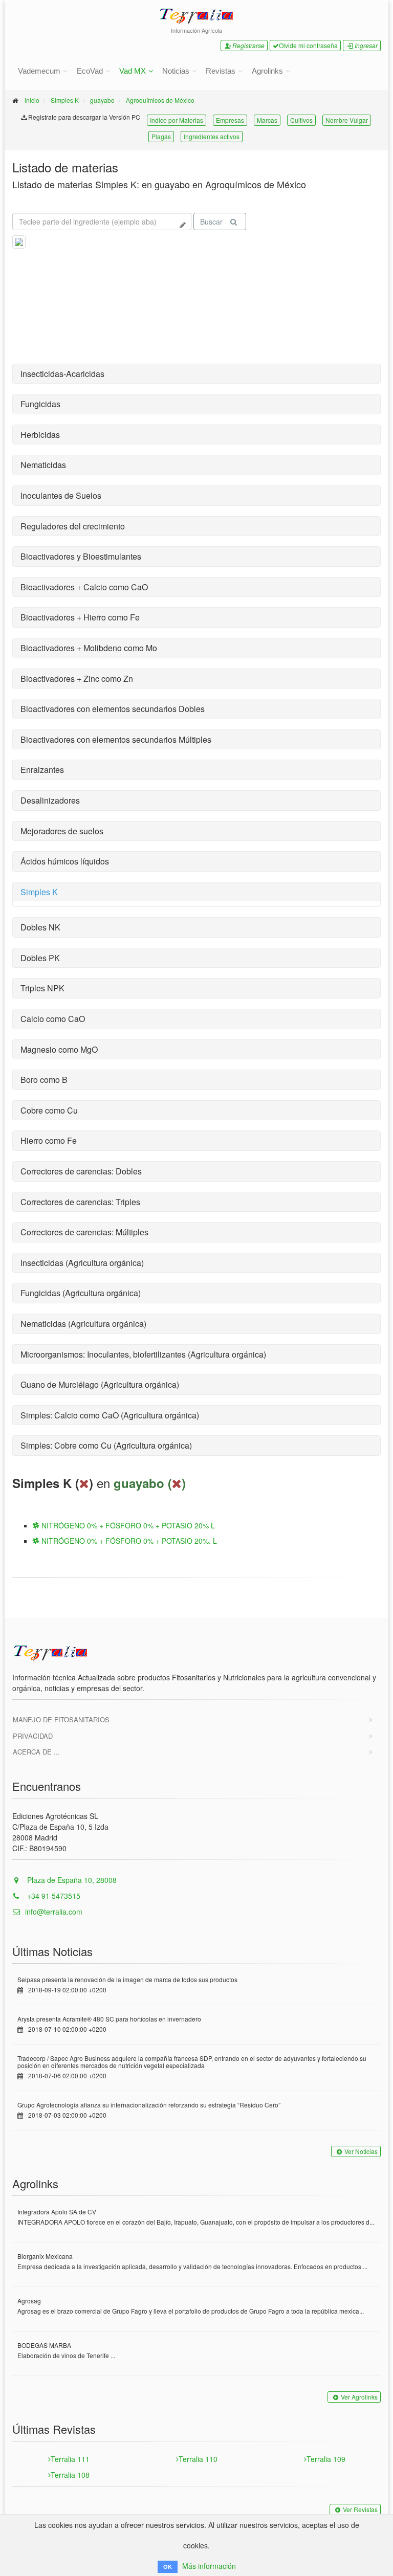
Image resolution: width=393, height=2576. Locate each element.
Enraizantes (42, 770)
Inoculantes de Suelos (61, 495)
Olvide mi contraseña (308, 45)
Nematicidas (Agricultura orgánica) (83, 1324)
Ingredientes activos (212, 136)
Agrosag (29, 2301)
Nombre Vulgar (347, 120)
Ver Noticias (361, 2151)
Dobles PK (40, 958)
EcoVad (90, 71)
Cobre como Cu (49, 1110)
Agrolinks (267, 71)
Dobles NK (40, 927)
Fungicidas (40, 404)
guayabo (102, 100)
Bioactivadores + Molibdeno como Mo (89, 648)
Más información (209, 2566)
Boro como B (44, 1080)
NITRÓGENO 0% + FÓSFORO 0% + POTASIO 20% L (127, 1525)
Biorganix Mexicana (45, 2256)
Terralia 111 (70, 2459)
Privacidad (33, 1736)
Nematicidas (43, 465)
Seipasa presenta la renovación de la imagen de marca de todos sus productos (127, 1979)
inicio (32, 100)
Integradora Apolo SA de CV (57, 2212)
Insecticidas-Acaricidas (62, 374)
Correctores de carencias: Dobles (81, 1171)
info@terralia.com (54, 1912)
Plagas (161, 136)
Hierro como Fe (49, 1140)
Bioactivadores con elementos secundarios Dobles (113, 709)
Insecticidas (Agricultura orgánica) (82, 1263)
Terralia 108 (70, 2475)
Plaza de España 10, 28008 (71, 1880)
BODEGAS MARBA (44, 2345)
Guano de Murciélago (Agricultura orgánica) (100, 1384)
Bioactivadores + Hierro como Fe (80, 617)
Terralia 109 (326, 2459)
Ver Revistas (360, 2509)
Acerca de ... (36, 1752)
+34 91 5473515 (53, 1896)
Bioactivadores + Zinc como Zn (77, 679)
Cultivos (301, 120)
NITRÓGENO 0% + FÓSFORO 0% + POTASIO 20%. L (128, 1541)
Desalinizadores (50, 800)
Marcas (267, 120)
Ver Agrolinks (359, 2397)
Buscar (211, 221)
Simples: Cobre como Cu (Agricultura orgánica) (106, 1445)
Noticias (176, 71)
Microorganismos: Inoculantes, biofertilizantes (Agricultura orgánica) (143, 1354)
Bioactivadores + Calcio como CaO (84, 587)
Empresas (230, 120)
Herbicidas (40, 435)
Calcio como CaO (53, 1019)
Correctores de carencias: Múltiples (84, 1232)
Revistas (221, 71)
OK (168, 2567)
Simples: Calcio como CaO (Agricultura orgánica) (110, 1415)
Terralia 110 (198, 2459)
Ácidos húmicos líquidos (65, 861)
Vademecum (39, 71)
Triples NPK (42, 988)
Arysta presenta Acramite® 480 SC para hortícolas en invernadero (109, 2019)
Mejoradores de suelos (62, 831)
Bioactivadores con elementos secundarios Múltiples (116, 739)
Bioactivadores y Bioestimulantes (81, 556)
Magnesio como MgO (59, 1049)
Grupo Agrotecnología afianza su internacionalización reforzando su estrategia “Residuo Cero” (149, 2105)
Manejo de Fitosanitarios (61, 1719)
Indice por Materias (177, 120)
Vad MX (133, 71)
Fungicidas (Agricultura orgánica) (81, 1293)
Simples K (65, 100)
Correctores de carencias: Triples (80, 1202)
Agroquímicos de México (160, 100)
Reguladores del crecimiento (73, 526)
